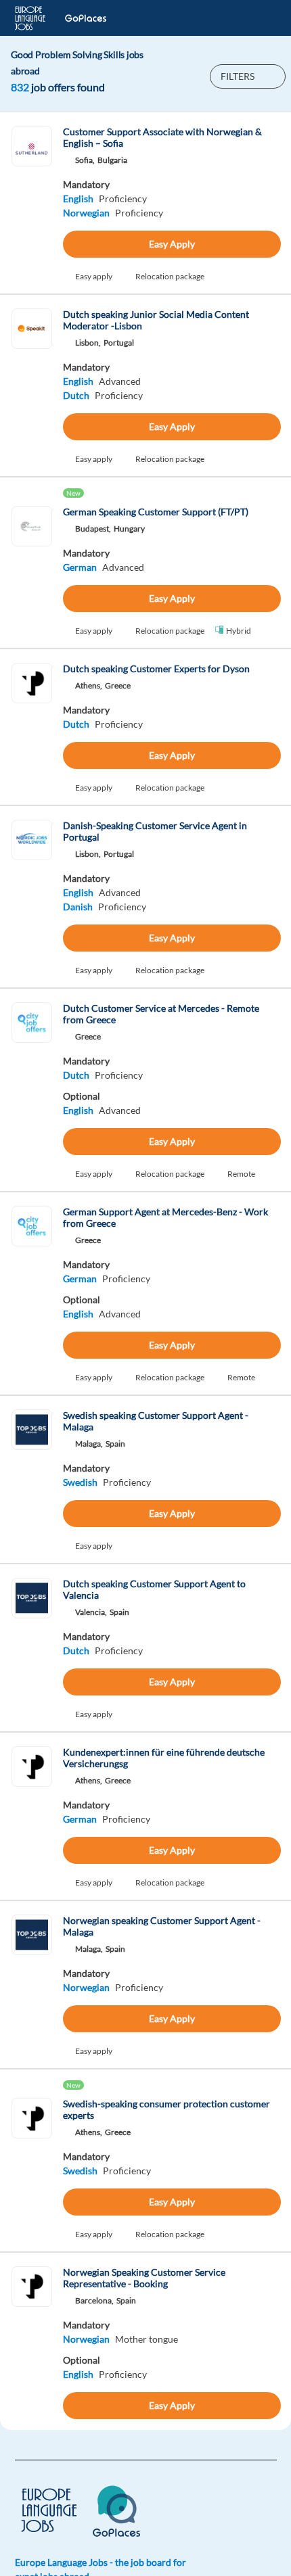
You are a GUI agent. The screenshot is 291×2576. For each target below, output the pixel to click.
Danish (78, 907)
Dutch (76, 395)
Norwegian (86, 213)
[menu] (259, 18)
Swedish (80, 1482)
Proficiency (123, 198)
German (80, 567)
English (78, 198)
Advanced (120, 381)
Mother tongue (147, 2339)
